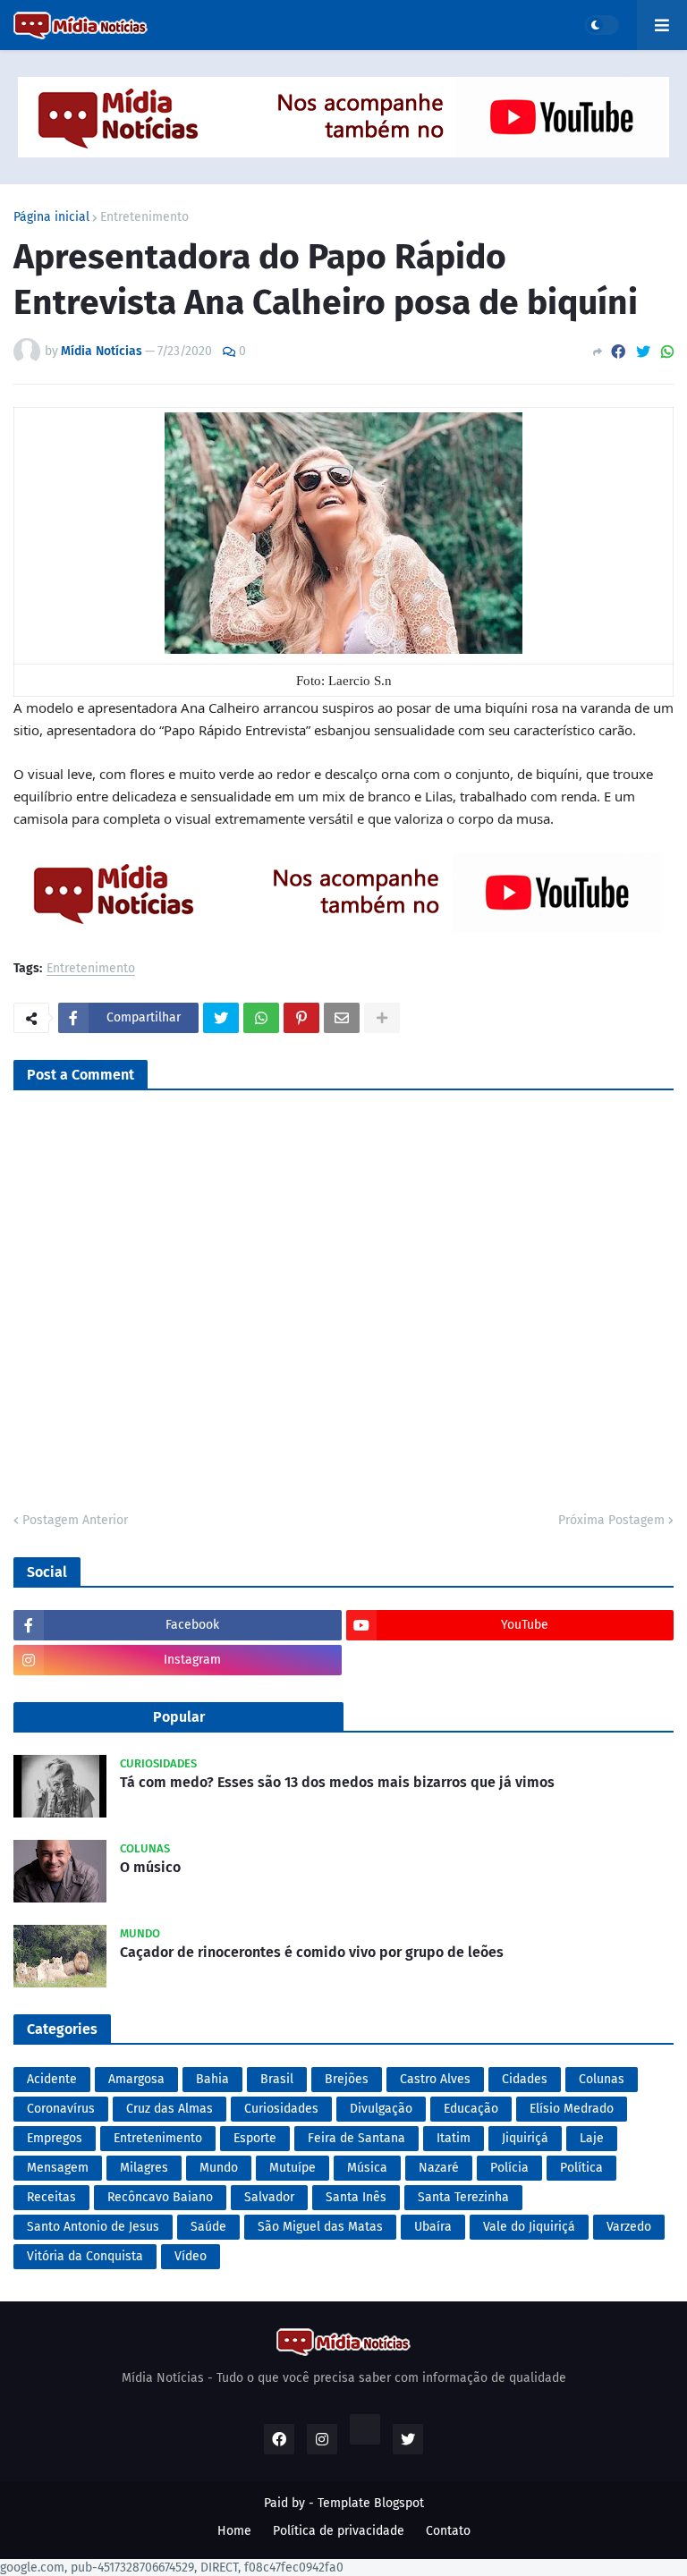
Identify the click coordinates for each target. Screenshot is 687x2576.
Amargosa (136, 2079)
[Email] (342, 1018)
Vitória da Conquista (85, 2256)
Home (234, 2531)
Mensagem (58, 2168)
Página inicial (51, 217)
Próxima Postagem (611, 1520)
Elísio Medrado (572, 2109)
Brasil (277, 2079)
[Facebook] (618, 352)
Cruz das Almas (170, 2109)
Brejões (347, 2079)
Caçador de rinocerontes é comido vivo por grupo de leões (312, 1952)
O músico (150, 1867)
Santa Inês (356, 2197)
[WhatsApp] (667, 352)
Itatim (454, 2138)
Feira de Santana (356, 2138)
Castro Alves (435, 2079)
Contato (448, 2531)
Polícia (509, 2168)
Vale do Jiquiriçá (529, 2227)
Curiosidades (281, 2109)
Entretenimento (144, 217)
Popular (179, 1717)
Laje (592, 2138)
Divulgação (381, 2109)
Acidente (52, 2079)
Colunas (602, 2079)
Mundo (219, 2168)
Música (367, 2168)
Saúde (208, 2227)
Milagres (144, 2168)
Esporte (255, 2138)
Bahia (212, 2079)
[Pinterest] (301, 1018)
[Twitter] (643, 352)
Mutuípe (293, 2168)
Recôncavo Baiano (160, 2197)
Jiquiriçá (525, 2138)
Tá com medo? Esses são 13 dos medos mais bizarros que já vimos (337, 1782)
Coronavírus (61, 2109)
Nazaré (439, 2168)
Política (581, 2168)
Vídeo (191, 2256)
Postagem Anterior (75, 1520)
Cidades (525, 2079)
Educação (471, 2109)
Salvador (269, 2197)
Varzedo (629, 2227)
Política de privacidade (339, 2531)
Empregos (55, 2138)
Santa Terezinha (463, 2197)
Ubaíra (433, 2227)
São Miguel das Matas (320, 2227)
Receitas (51, 2197)
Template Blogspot (371, 2503)
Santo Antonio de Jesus (93, 2227)
